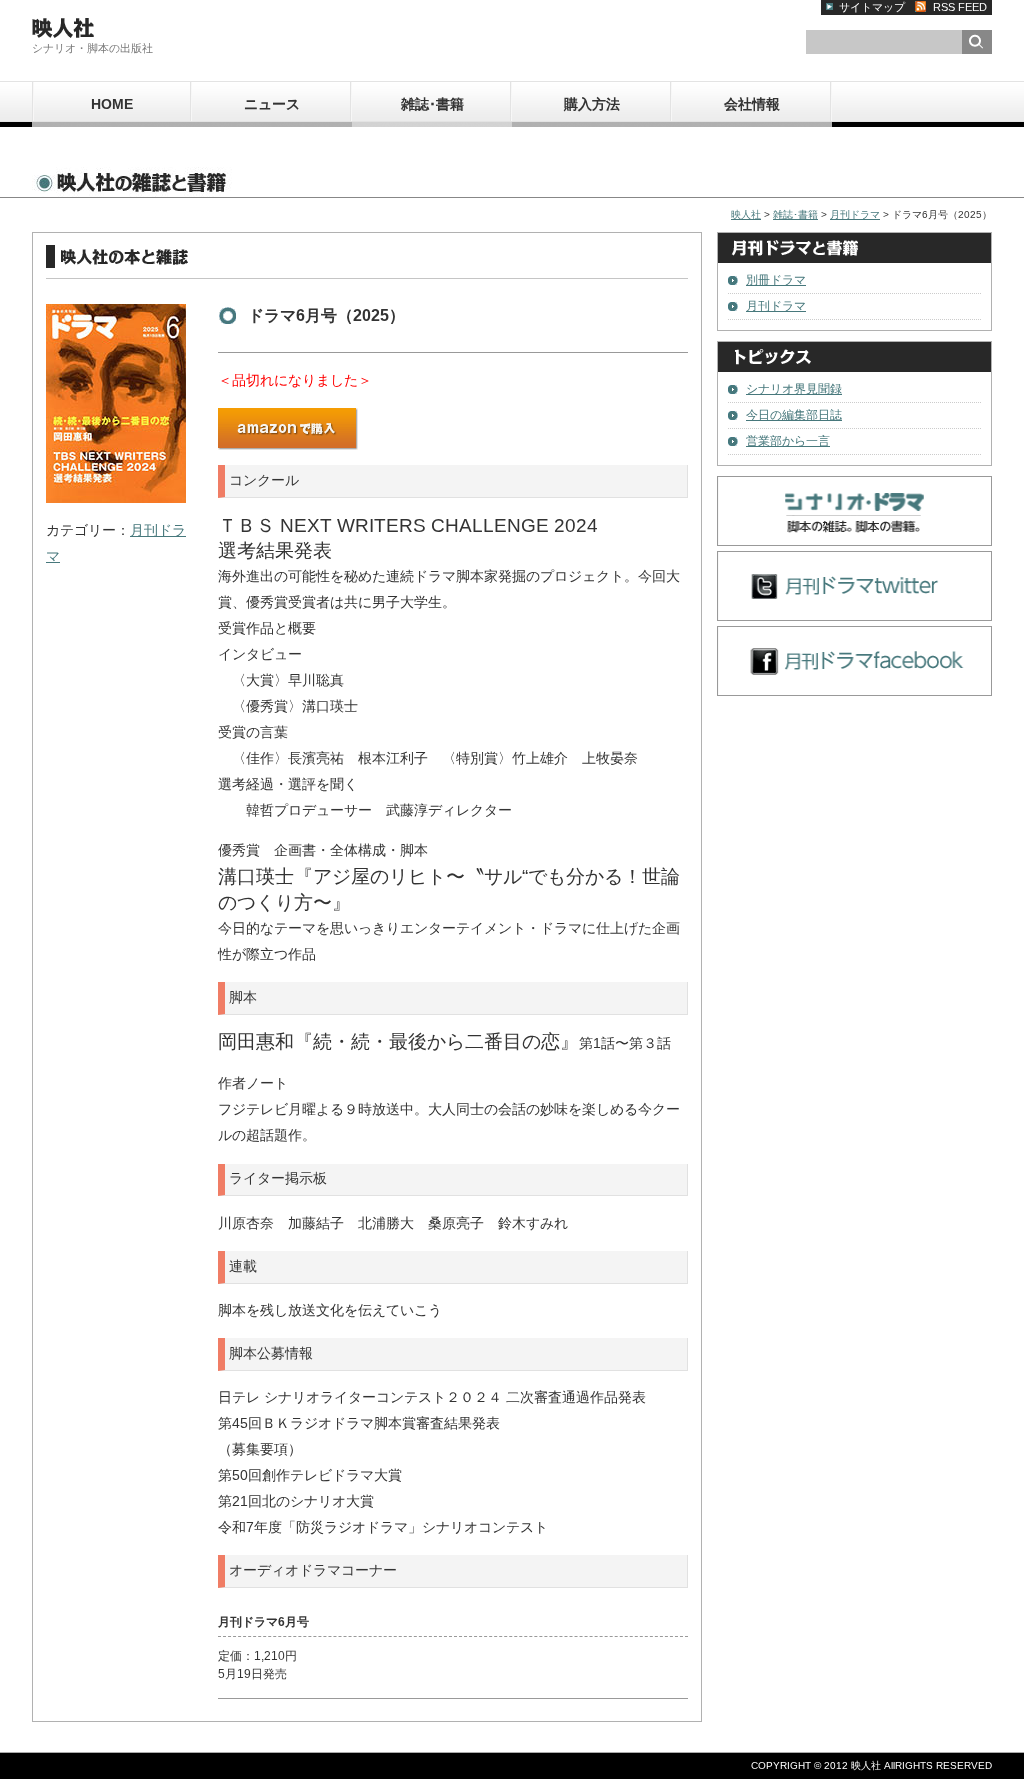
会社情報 (752, 104)
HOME (112, 104)
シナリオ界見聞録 (794, 389)
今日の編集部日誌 (794, 415)
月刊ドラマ (855, 214)
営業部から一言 (788, 441)
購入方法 (592, 104)
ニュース (272, 104)
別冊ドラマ (776, 280)
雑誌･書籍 (432, 104)
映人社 (746, 214)
